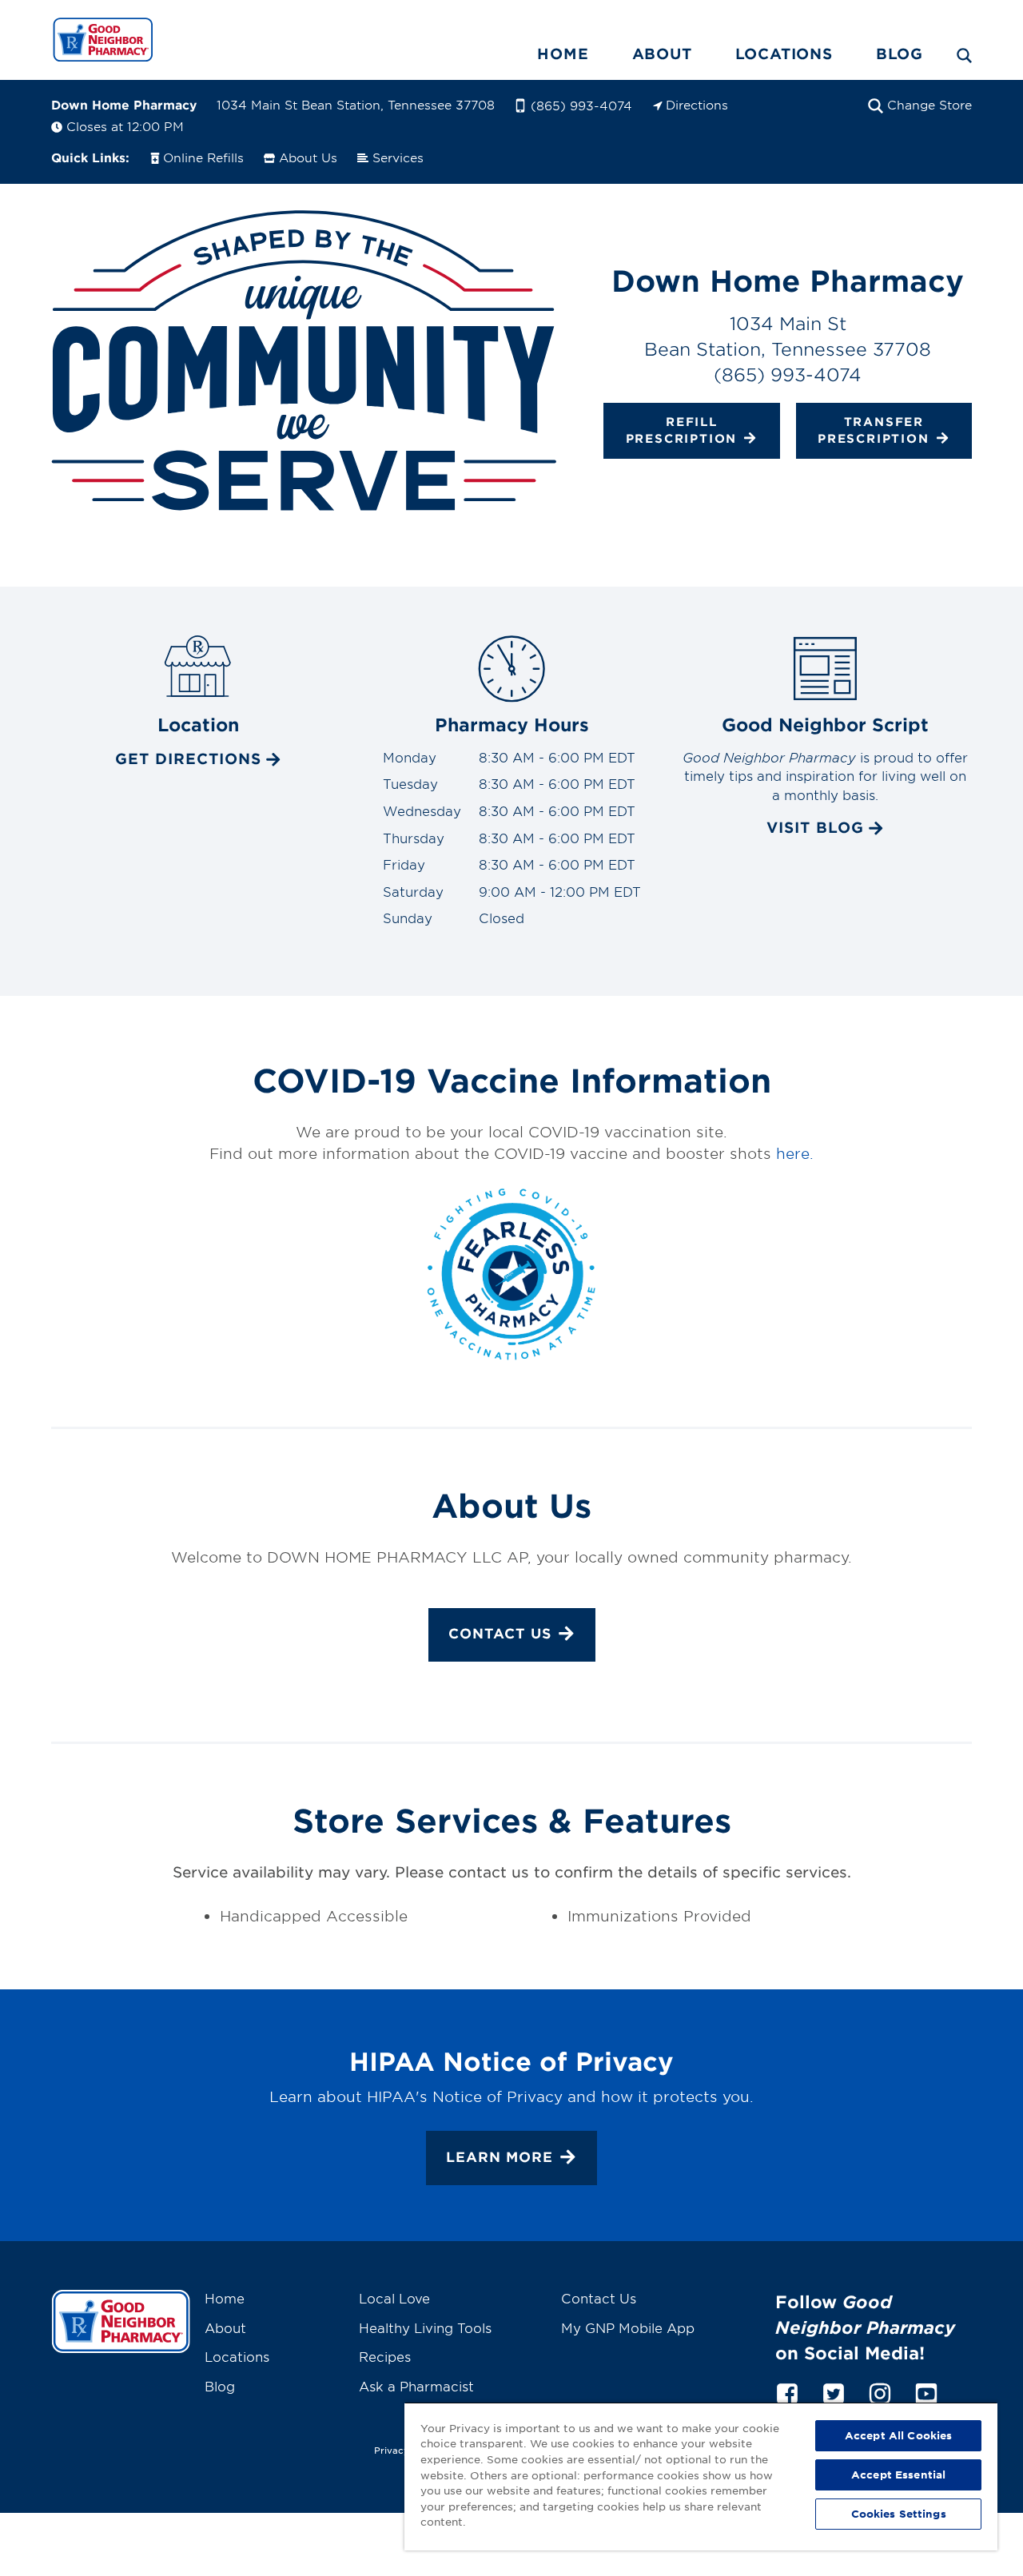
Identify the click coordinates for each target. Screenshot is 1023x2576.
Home (563, 54)
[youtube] (926, 2391)
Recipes (385, 2356)
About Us (308, 157)
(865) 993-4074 (581, 105)
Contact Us (500, 1633)
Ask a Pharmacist (416, 2386)
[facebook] (787, 2391)
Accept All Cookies (898, 2435)
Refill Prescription (682, 429)
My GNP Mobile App (628, 2327)
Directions (697, 104)
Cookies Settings (899, 2514)
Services (398, 157)
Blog (900, 54)
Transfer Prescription (874, 429)
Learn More (500, 2157)
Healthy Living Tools (425, 2327)
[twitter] (834, 2391)
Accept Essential (898, 2474)
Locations (784, 54)
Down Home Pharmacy (124, 104)
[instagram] (880, 2391)
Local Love (394, 2298)
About (662, 54)
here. (795, 1153)
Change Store (929, 104)
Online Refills (203, 157)
